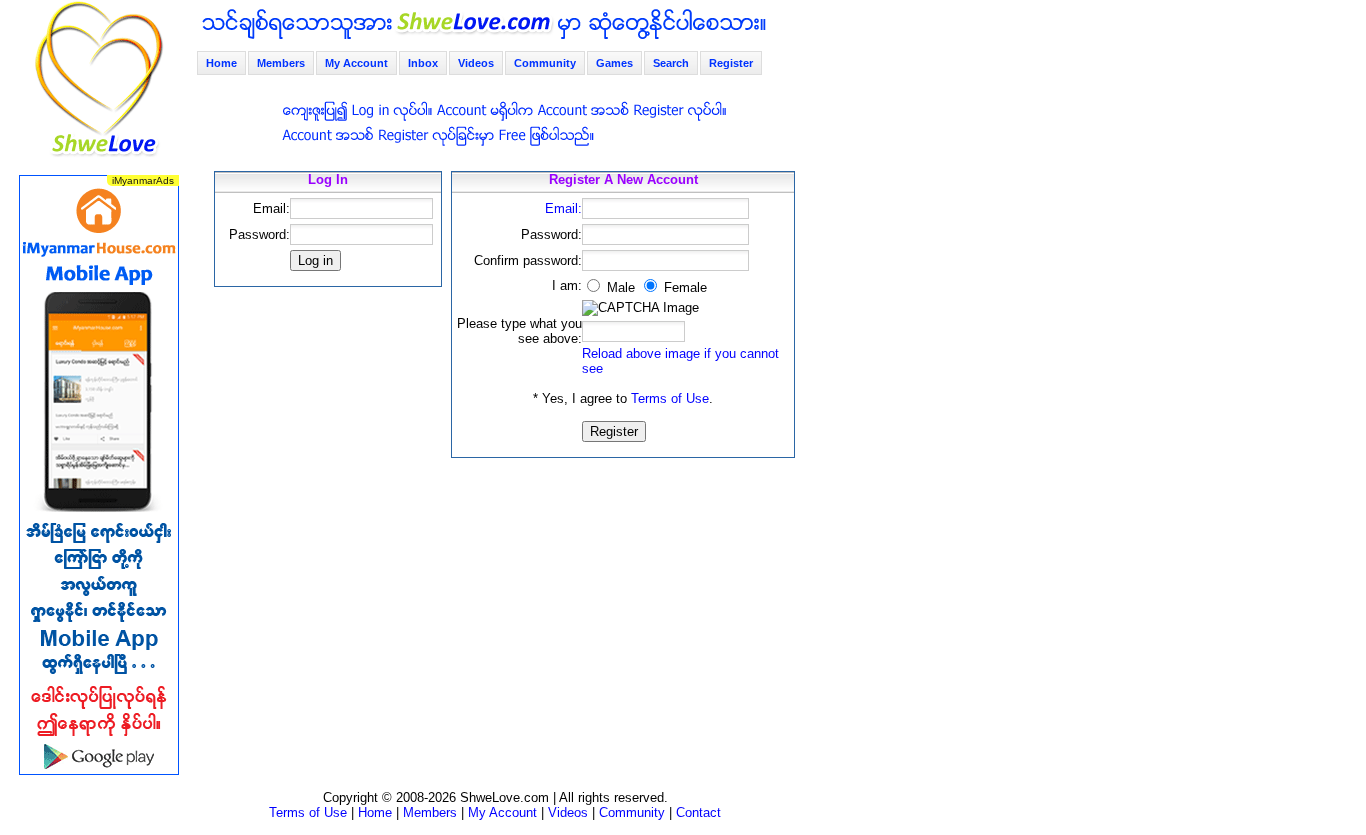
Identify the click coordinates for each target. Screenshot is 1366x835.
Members (281, 63)
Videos (476, 63)
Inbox (423, 63)
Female (683, 287)
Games (614, 63)
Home (221, 63)
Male (619, 287)
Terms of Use (670, 398)
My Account (356, 63)
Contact (698, 812)
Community (545, 63)
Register (731, 63)
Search (671, 63)
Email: (563, 208)
